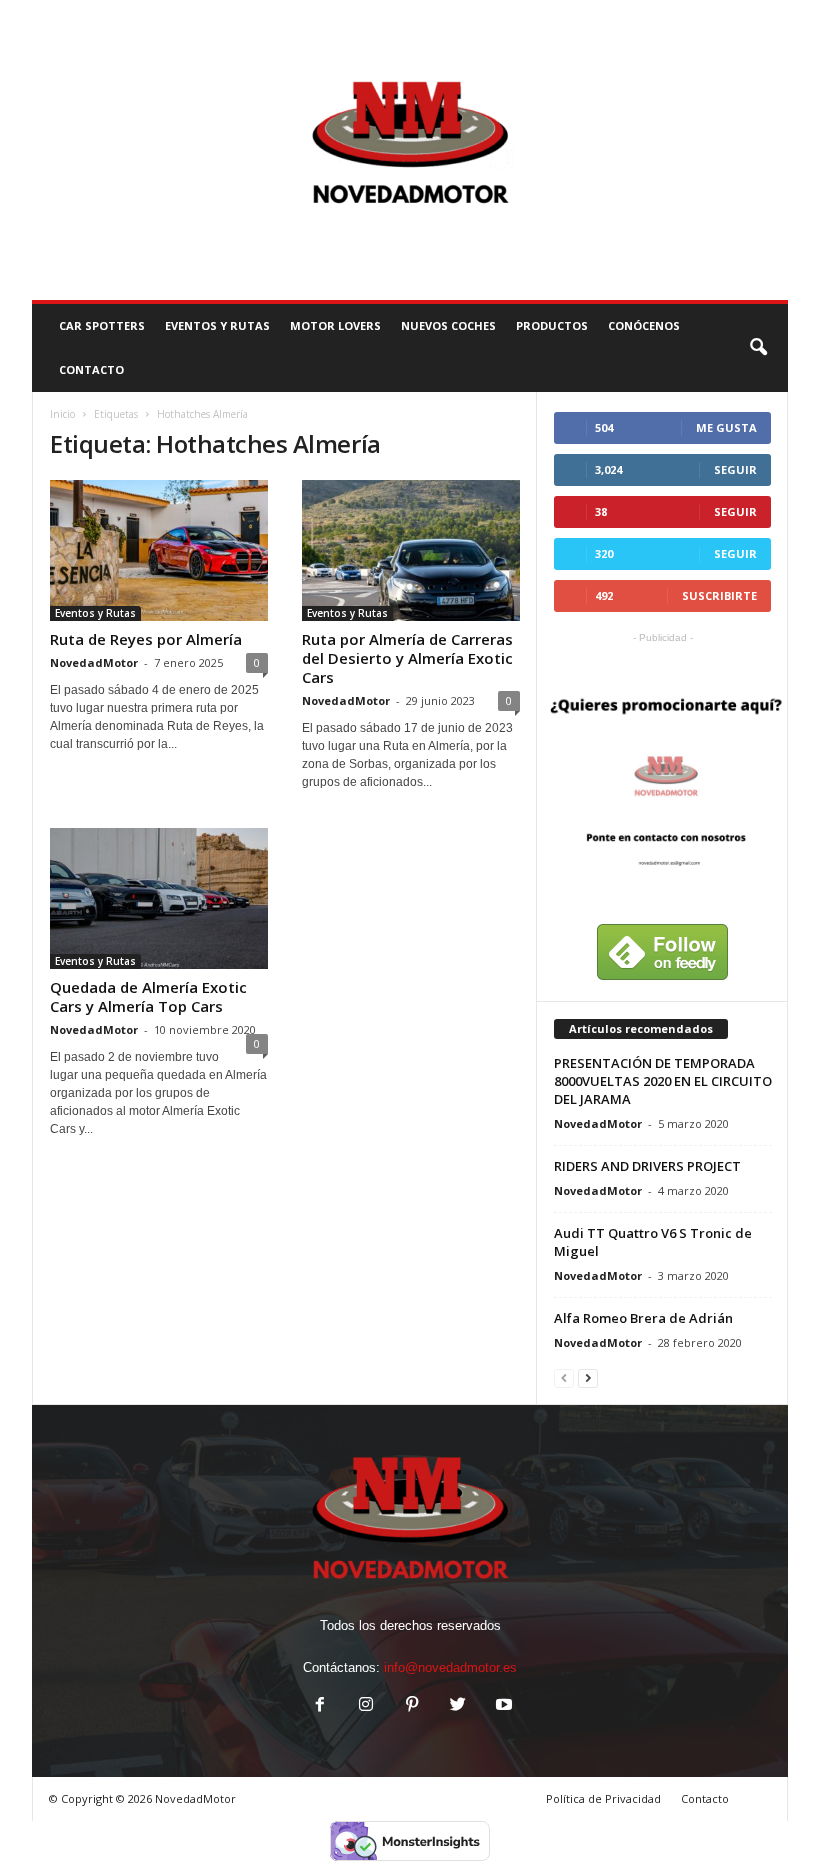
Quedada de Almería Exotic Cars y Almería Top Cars (148, 996)
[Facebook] (320, 1706)
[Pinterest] (412, 1706)
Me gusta (726, 427)
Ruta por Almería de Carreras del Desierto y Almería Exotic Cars (407, 658)
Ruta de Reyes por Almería (146, 639)
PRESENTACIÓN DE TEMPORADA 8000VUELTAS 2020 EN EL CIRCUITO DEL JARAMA (663, 1081)
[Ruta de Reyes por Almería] (159, 550)
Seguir (735, 469)
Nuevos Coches (448, 325)
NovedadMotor (94, 662)
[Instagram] (366, 1706)
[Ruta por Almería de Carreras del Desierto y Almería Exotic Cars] (411, 550)
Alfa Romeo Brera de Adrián (643, 1318)
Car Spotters (102, 325)
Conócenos (644, 325)
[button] (758, 348)
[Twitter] (458, 1706)
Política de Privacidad (603, 1798)
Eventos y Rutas (217, 325)
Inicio (62, 414)
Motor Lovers (335, 325)
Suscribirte (719, 595)
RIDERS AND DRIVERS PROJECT (647, 1166)
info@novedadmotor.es (450, 1667)
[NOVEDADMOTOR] (410, 150)
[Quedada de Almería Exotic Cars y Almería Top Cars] (159, 898)
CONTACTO (91, 369)
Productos (552, 325)
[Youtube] (502, 1706)
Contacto (705, 1798)
